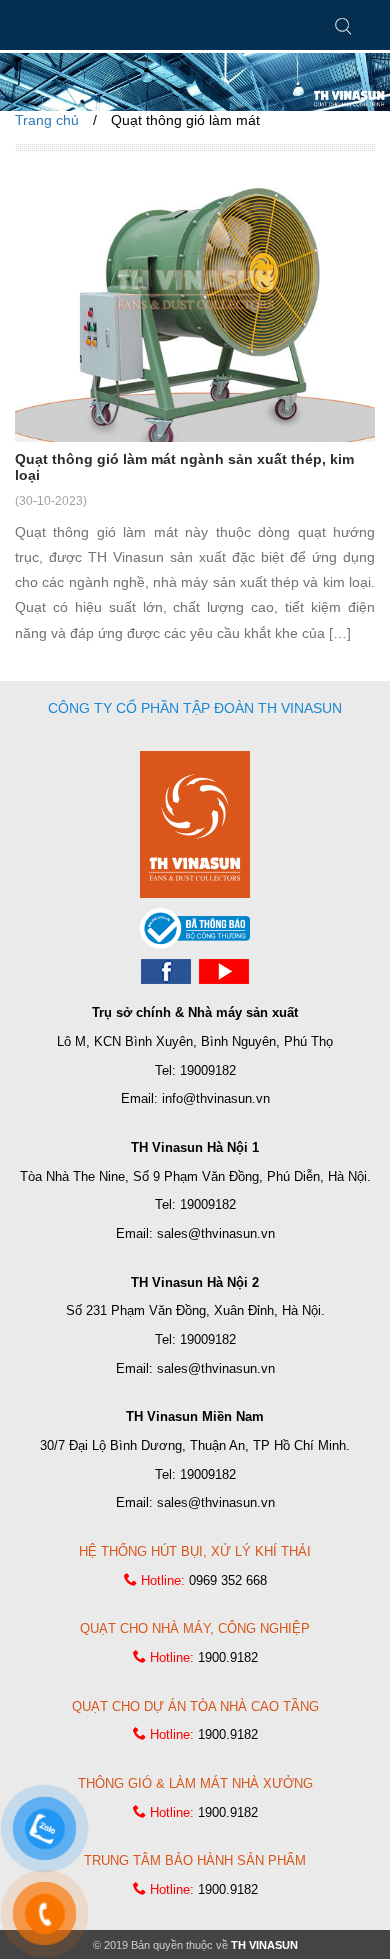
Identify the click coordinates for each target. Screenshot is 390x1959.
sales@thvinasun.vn (216, 1233)
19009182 (208, 1070)
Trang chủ (47, 120)
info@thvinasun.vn (216, 1098)
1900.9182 (228, 1657)
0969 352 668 (228, 1580)
